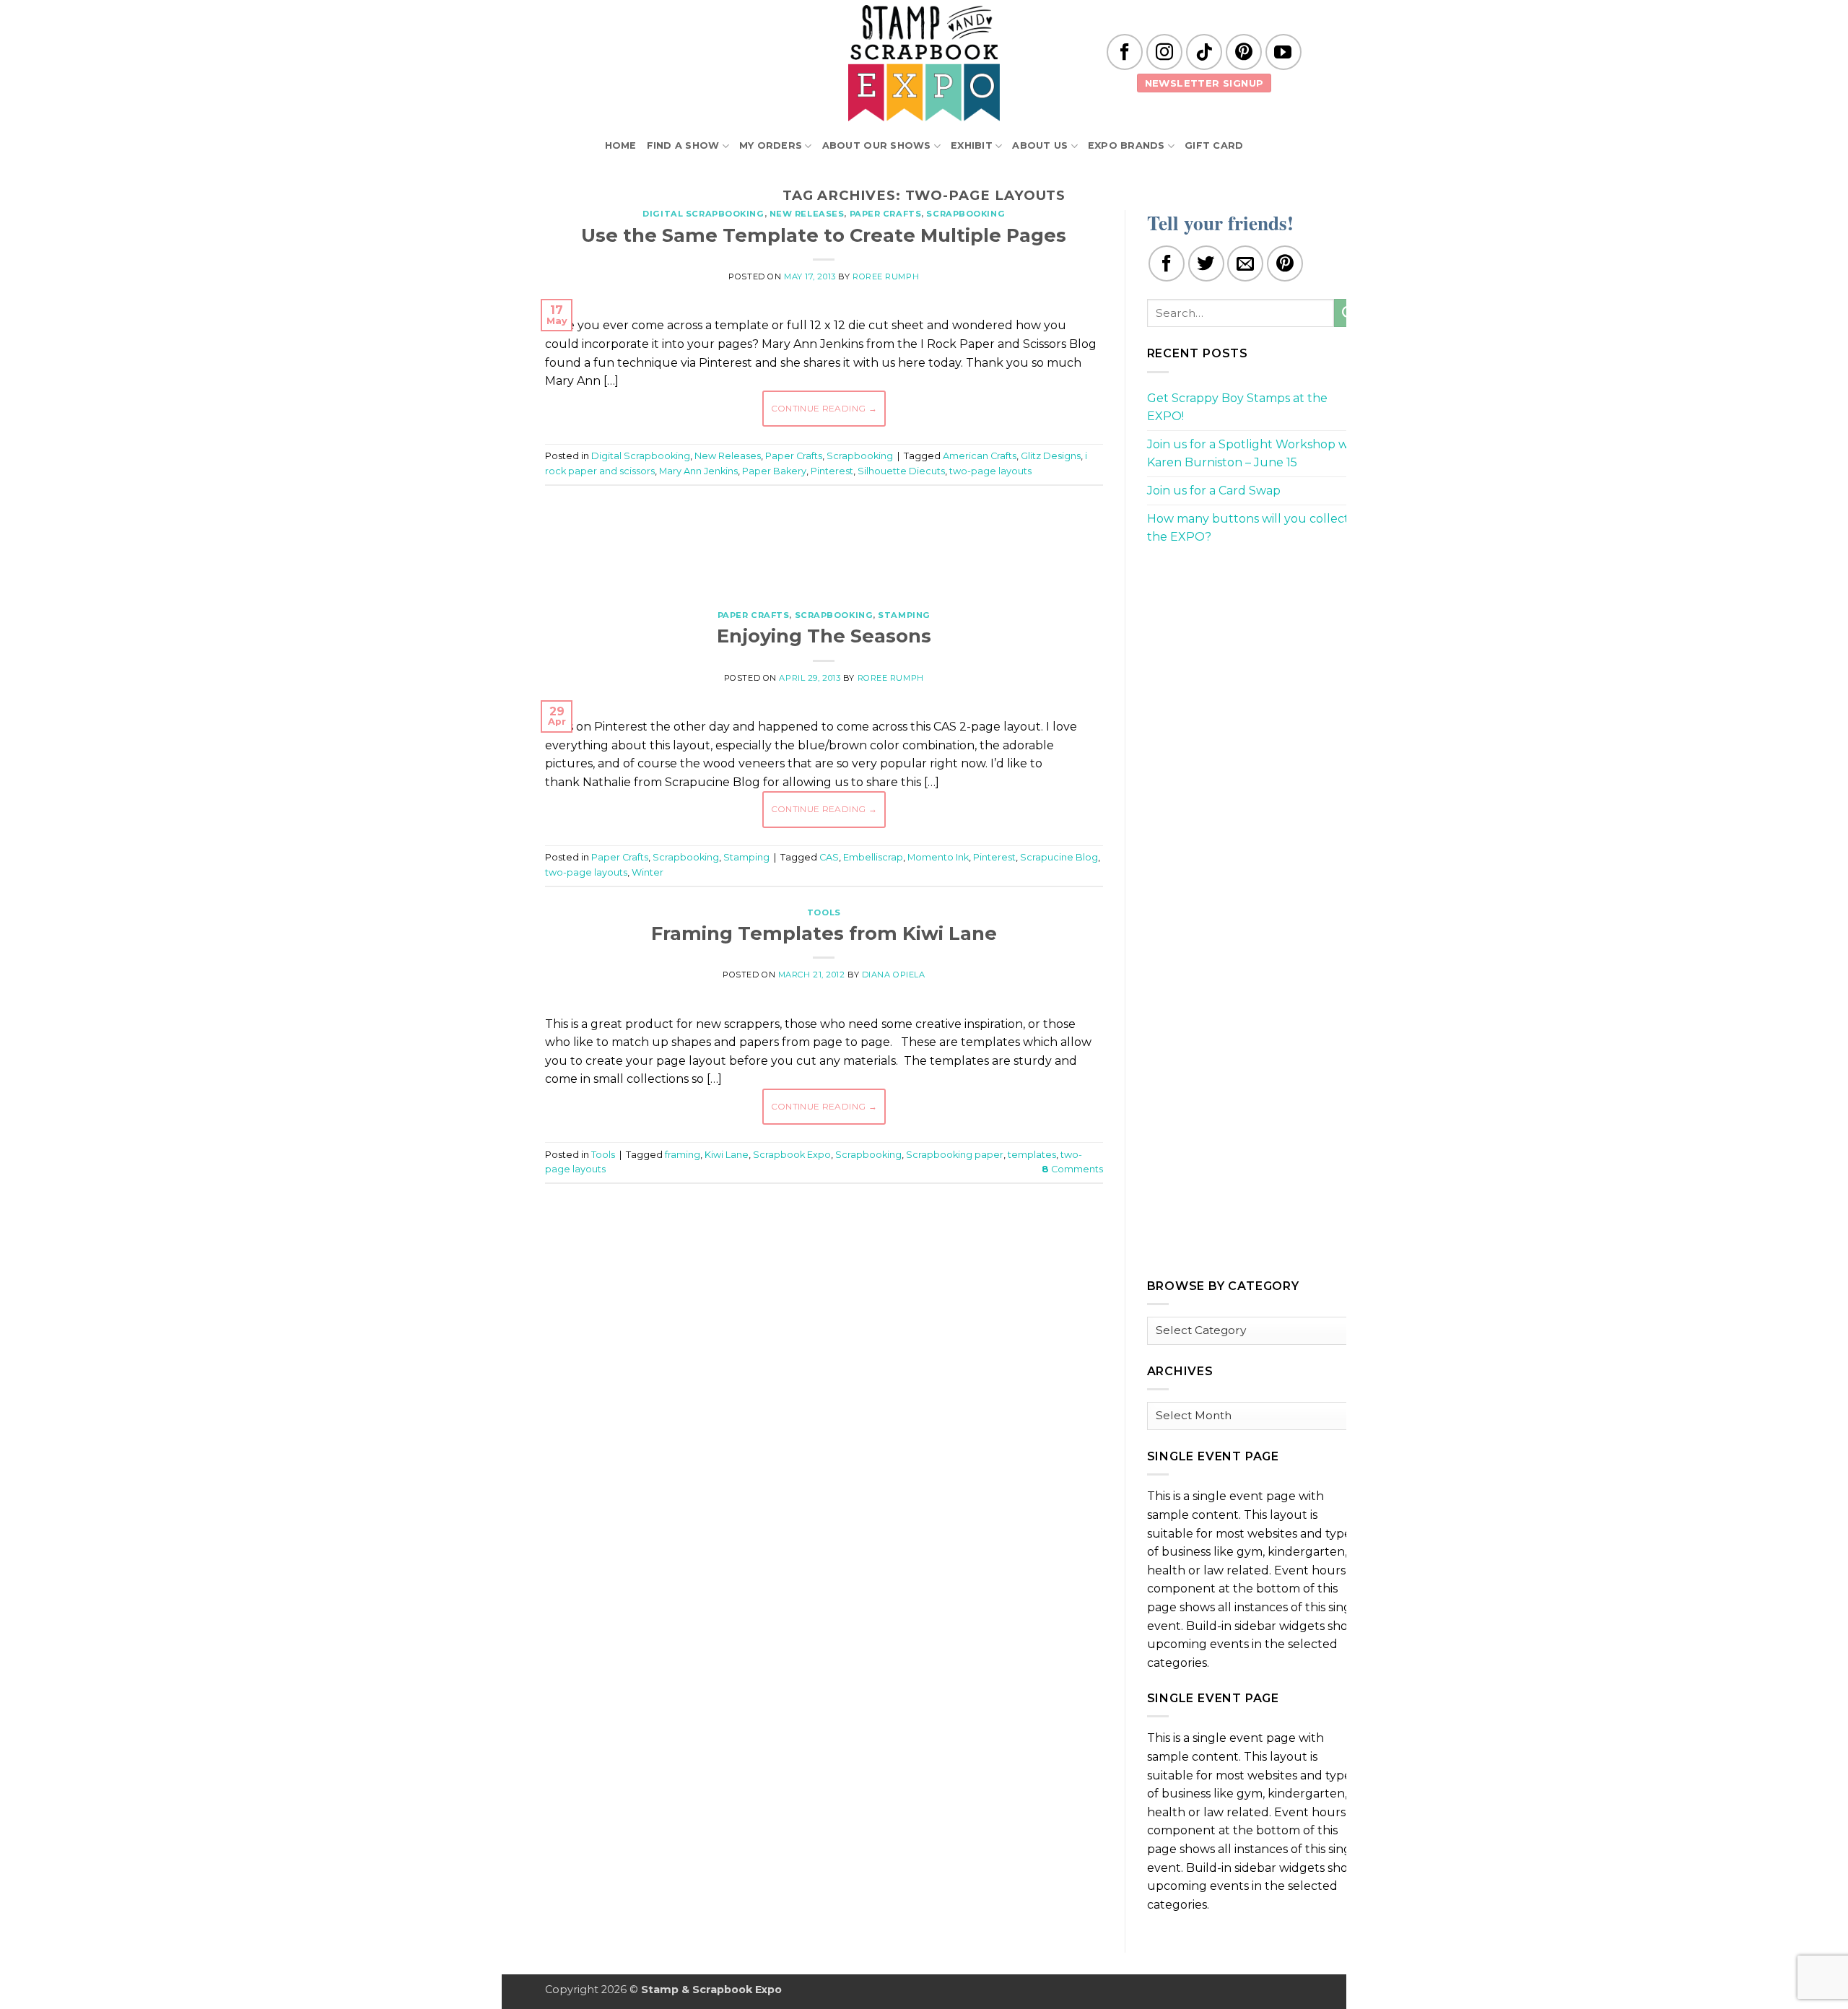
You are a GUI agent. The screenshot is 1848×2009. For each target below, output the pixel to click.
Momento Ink (938, 857)
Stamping (904, 615)
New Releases (807, 214)
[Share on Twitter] (1206, 263)
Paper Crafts (886, 214)
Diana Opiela (894, 975)
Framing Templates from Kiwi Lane (824, 933)
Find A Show (683, 145)
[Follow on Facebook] (1125, 52)
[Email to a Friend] (1245, 263)
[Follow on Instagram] (1164, 52)
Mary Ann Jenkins (698, 471)
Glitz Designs (1051, 456)
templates (1032, 1155)
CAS (829, 857)
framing (683, 1155)
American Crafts (980, 456)
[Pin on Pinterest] (1285, 263)
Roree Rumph (886, 276)
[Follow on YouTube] (1283, 52)
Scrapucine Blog (1059, 857)
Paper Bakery (774, 471)
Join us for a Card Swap (1214, 491)
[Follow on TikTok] (1204, 52)
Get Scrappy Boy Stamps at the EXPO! (1237, 408)
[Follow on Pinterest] (1244, 52)
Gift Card (1214, 145)
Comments (1072, 1169)
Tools (824, 912)
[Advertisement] (824, 540)
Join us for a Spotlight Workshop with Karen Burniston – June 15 (1255, 454)
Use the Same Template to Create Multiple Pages (824, 235)
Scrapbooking (966, 214)
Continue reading (824, 408)
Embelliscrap (873, 857)
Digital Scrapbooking (703, 214)
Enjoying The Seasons (824, 636)
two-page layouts (990, 471)
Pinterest (832, 471)
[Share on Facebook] (1167, 263)
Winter (648, 872)
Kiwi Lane (727, 1155)
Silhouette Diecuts (901, 471)
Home (621, 145)
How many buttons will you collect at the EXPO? (1255, 528)
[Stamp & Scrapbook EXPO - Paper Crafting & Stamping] (924, 63)
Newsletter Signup (1204, 83)
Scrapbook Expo (792, 1155)
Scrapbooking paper (955, 1155)
